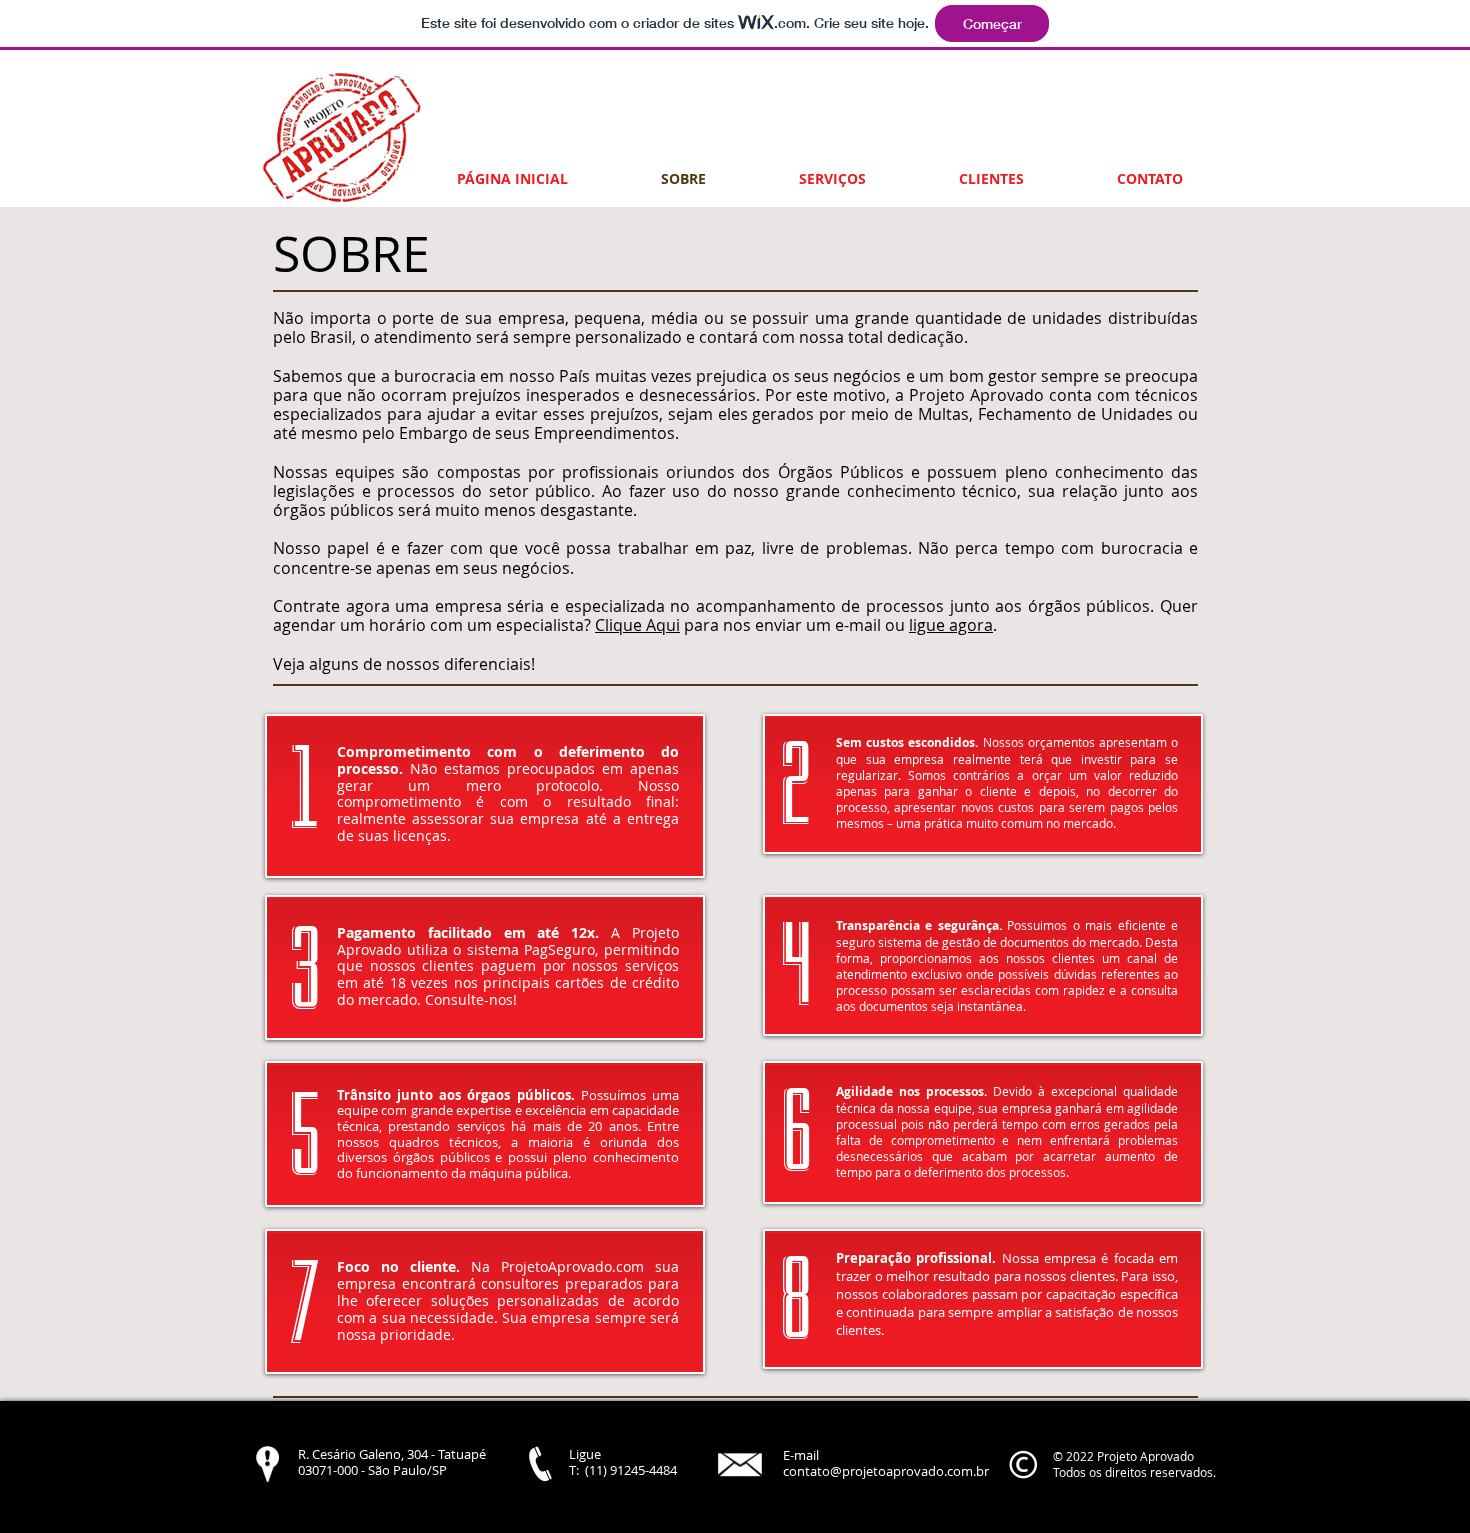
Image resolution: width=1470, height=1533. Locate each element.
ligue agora (951, 625)
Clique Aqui (637, 625)
